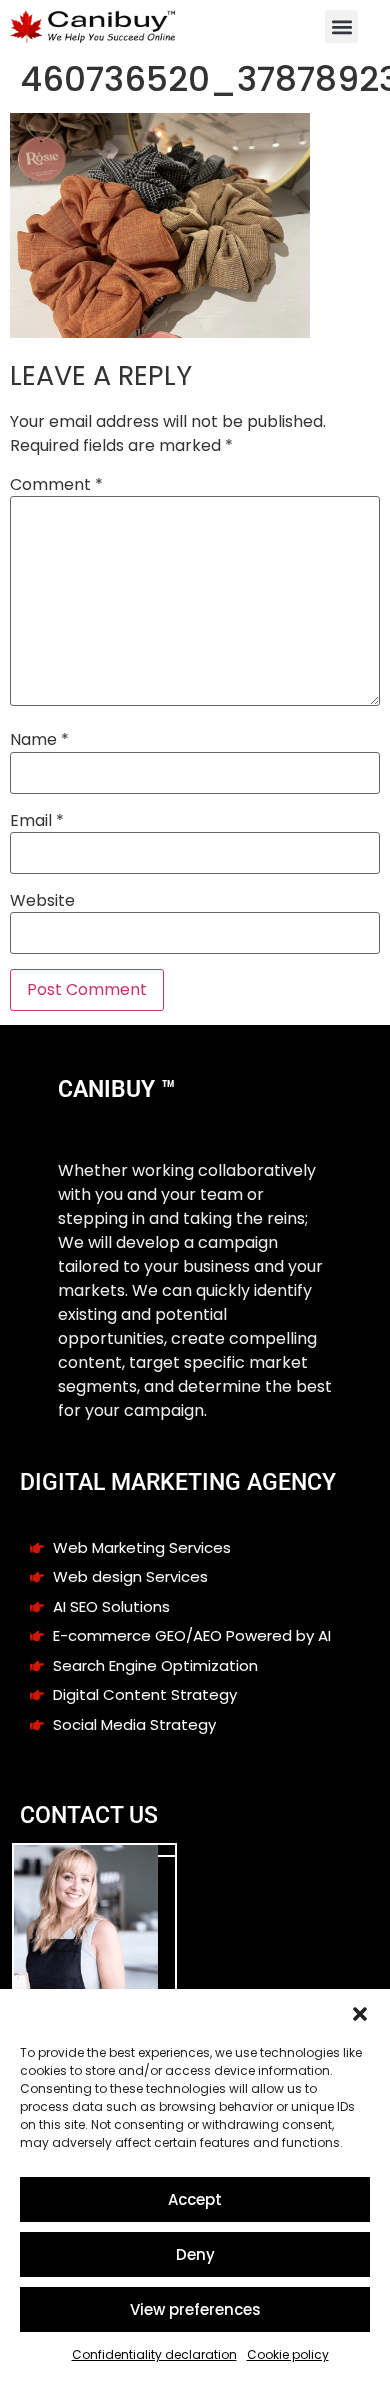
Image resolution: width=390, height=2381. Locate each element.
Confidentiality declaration (154, 2354)
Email (37, 821)
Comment (56, 485)
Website (42, 901)
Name (39, 740)
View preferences (195, 2309)
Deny (195, 2254)
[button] (360, 2014)
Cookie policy (288, 2354)
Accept (195, 2199)
